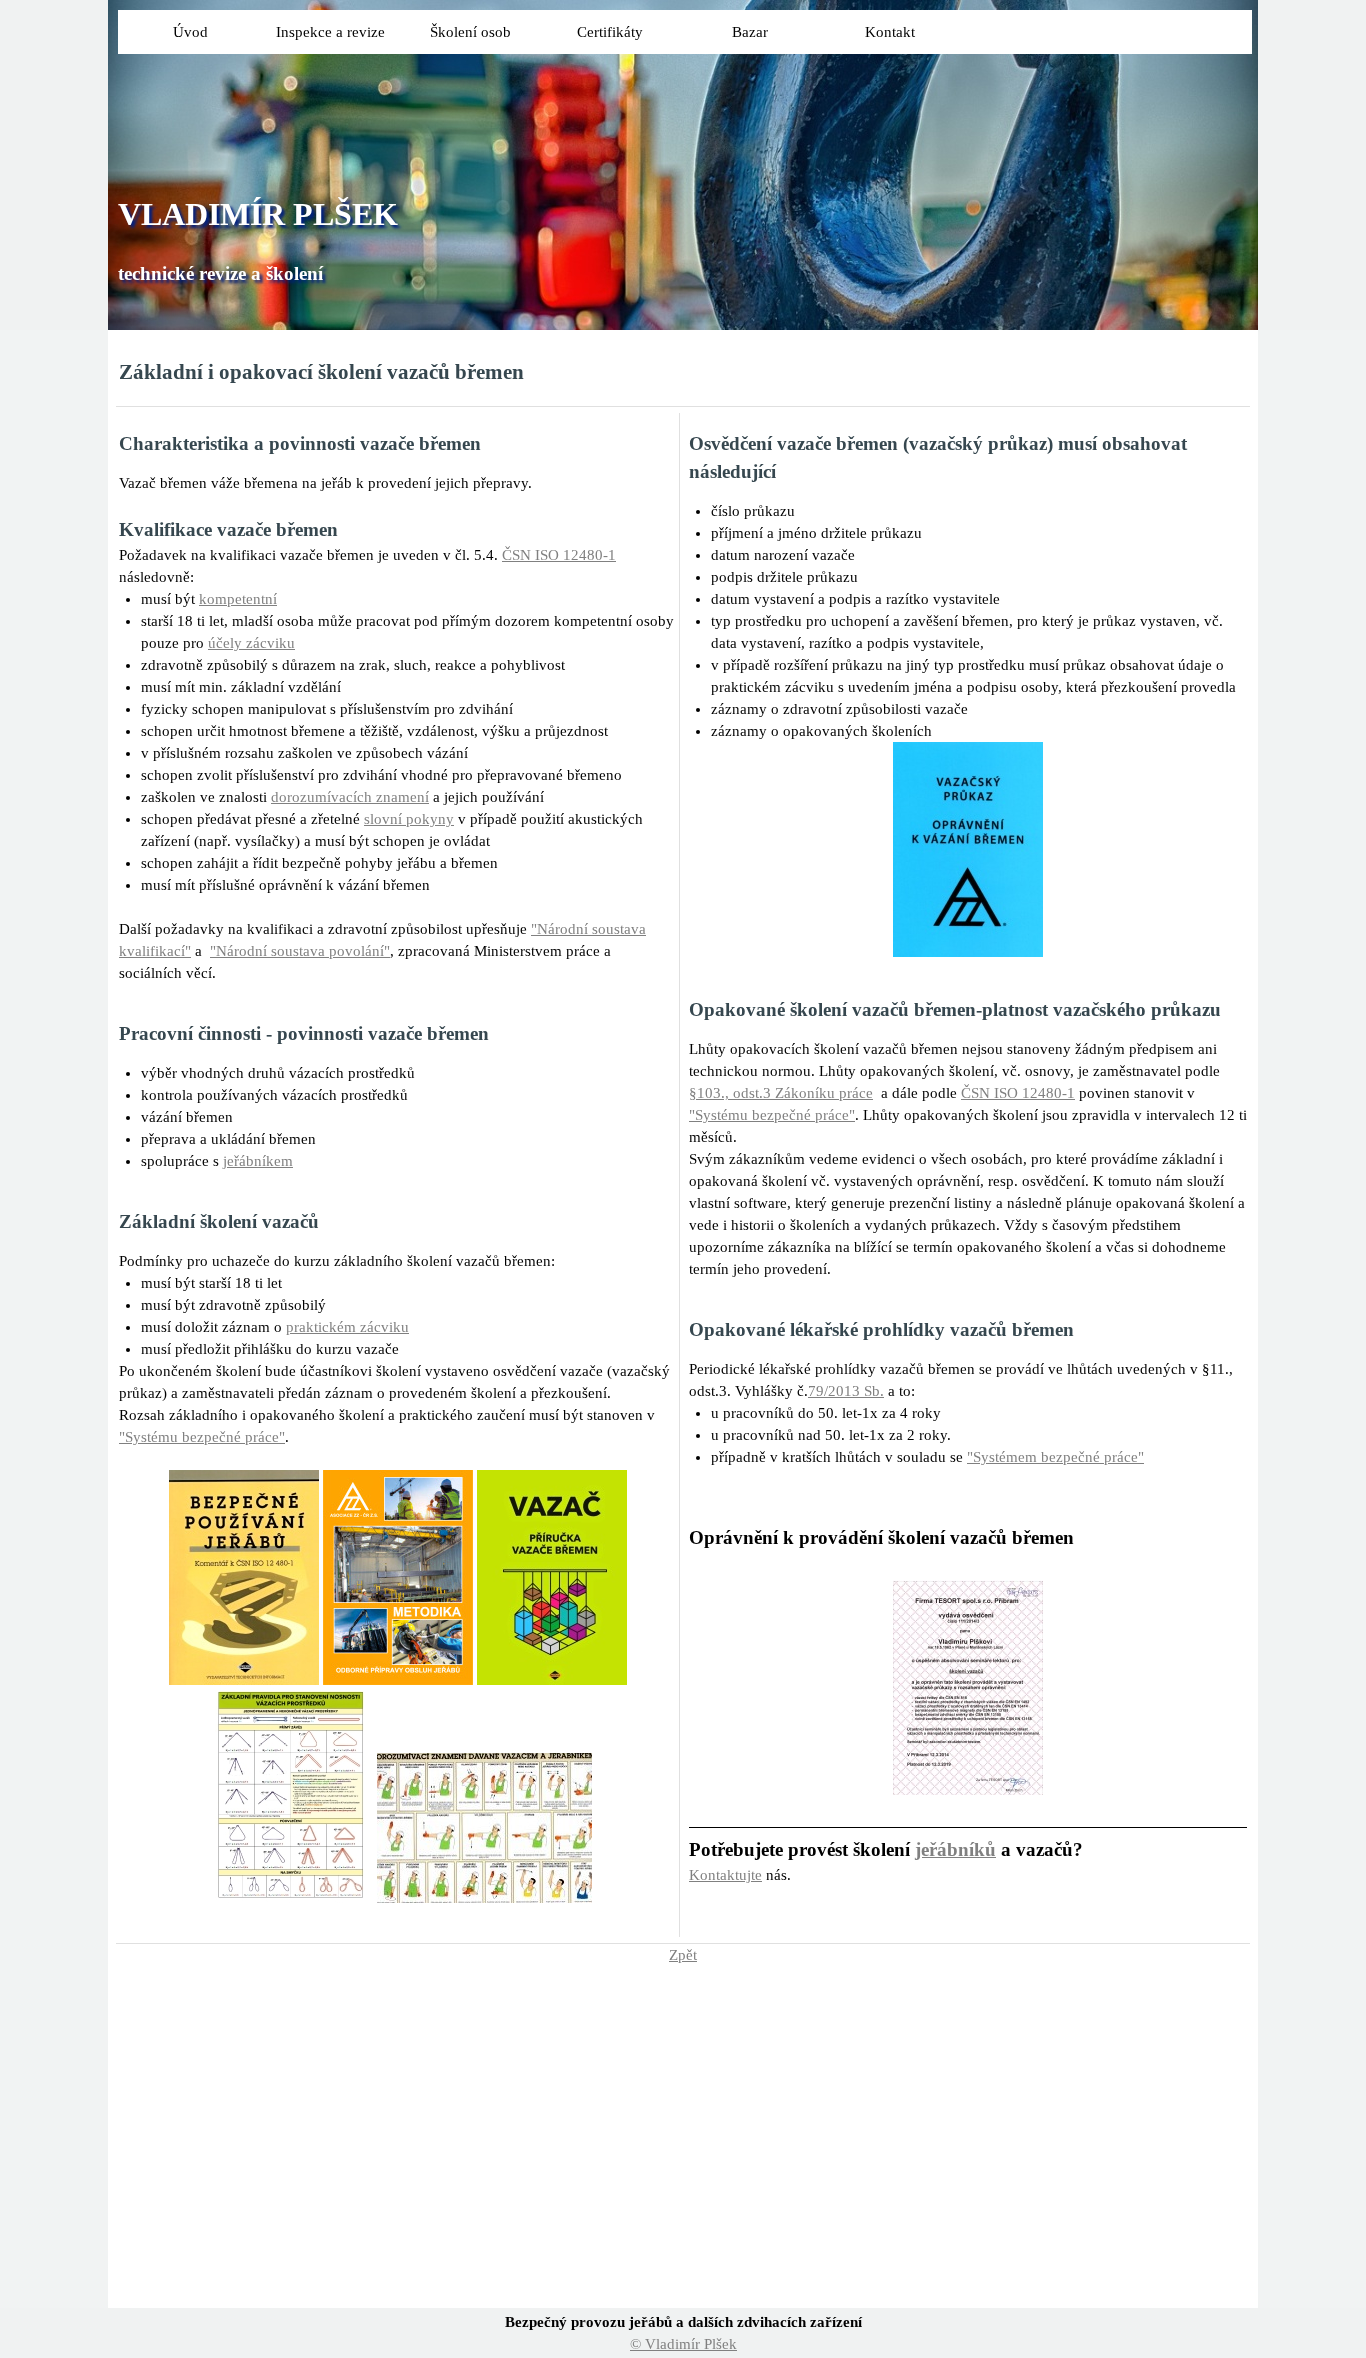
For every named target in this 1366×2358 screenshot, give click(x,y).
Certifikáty (610, 32)
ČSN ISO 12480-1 (559, 555)
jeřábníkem (258, 1161)
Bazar (750, 32)
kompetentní (238, 599)
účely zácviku (251, 643)
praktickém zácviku (347, 1327)
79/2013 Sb (844, 1391)
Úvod (190, 32)
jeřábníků (955, 1849)
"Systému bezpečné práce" (202, 1437)
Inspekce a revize (330, 32)
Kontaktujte (725, 1875)
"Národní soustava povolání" (300, 951)
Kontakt (890, 32)
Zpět (683, 1955)
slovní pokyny (409, 819)
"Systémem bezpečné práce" (1055, 1457)
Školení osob (470, 32)
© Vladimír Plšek (683, 2344)
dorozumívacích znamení (350, 797)
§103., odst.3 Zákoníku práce (781, 1093)
